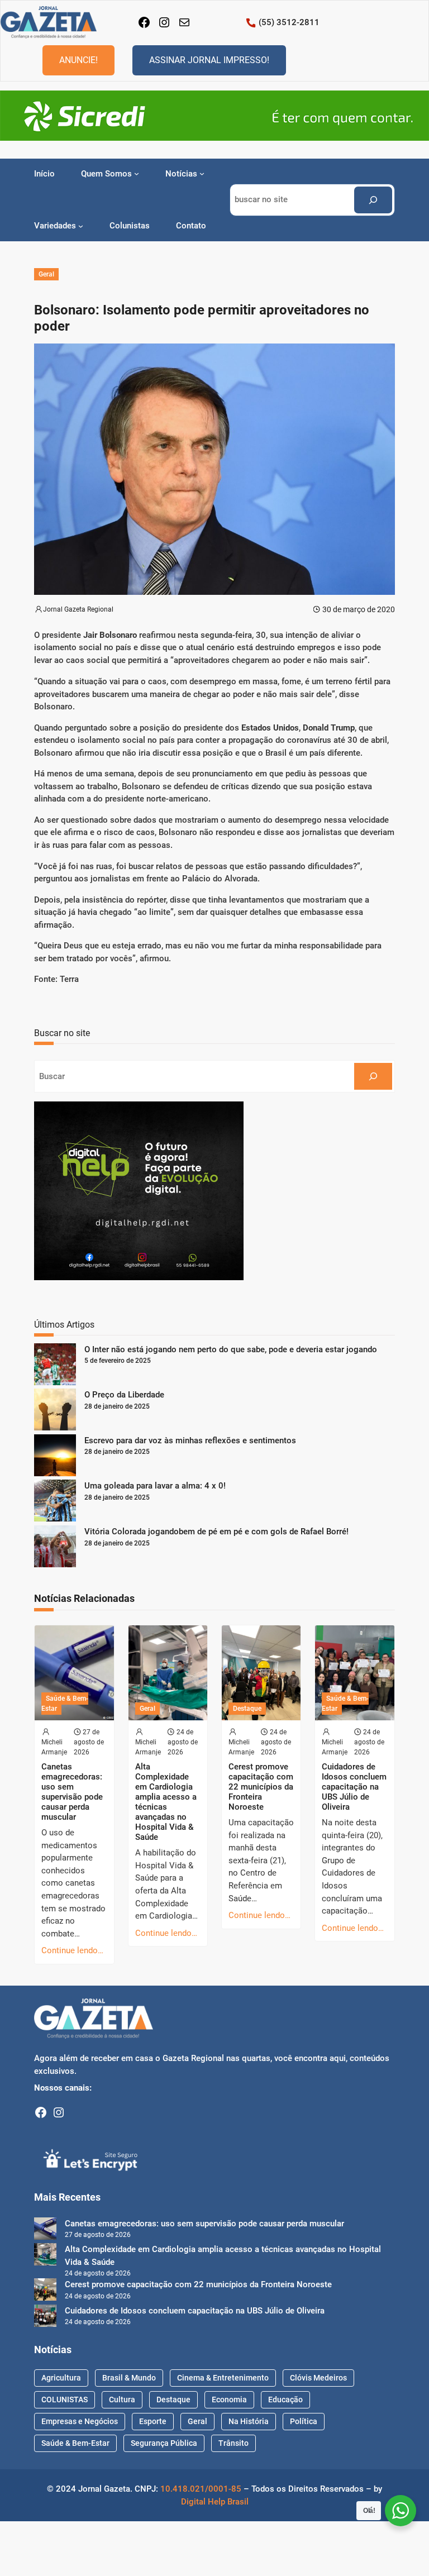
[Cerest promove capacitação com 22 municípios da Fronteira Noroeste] (45, 2291)
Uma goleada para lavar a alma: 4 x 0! (155, 1486)
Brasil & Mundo (129, 2378)
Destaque (247, 1709)
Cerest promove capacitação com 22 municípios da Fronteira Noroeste (261, 1787)
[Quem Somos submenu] (137, 173)
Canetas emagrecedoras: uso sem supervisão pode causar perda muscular (72, 1792)
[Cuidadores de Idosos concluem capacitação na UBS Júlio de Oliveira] (45, 2318)
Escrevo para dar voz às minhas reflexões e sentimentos (190, 1440)
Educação (285, 2400)
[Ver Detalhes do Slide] (214, 116)
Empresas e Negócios (80, 2421)
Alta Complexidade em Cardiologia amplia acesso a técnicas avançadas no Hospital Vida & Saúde (166, 1802)
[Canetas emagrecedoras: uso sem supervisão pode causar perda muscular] (45, 2231)
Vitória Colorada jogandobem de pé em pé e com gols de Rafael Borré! (216, 1532)
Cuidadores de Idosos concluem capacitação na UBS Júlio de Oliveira (354, 1787)
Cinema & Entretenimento (223, 2378)
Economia (229, 2400)
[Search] (373, 200)
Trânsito (233, 2443)
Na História (249, 2421)
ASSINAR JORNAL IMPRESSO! (209, 60)
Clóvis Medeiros (318, 2378)
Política (304, 2421)
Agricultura (61, 2378)
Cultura (122, 2400)
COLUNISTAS (65, 2400)
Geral (46, 274)
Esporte (153, 2421)
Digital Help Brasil (215, 2502)
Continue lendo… (72, 1950)
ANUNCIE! (78, 60)
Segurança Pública (164, 2443)
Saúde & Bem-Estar (65, 1704)
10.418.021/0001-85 (201, 2489)
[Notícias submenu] (202, 173)
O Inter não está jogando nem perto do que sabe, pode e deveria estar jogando (231, 1349)
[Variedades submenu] (81, 226)
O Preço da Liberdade (124, 1395)
